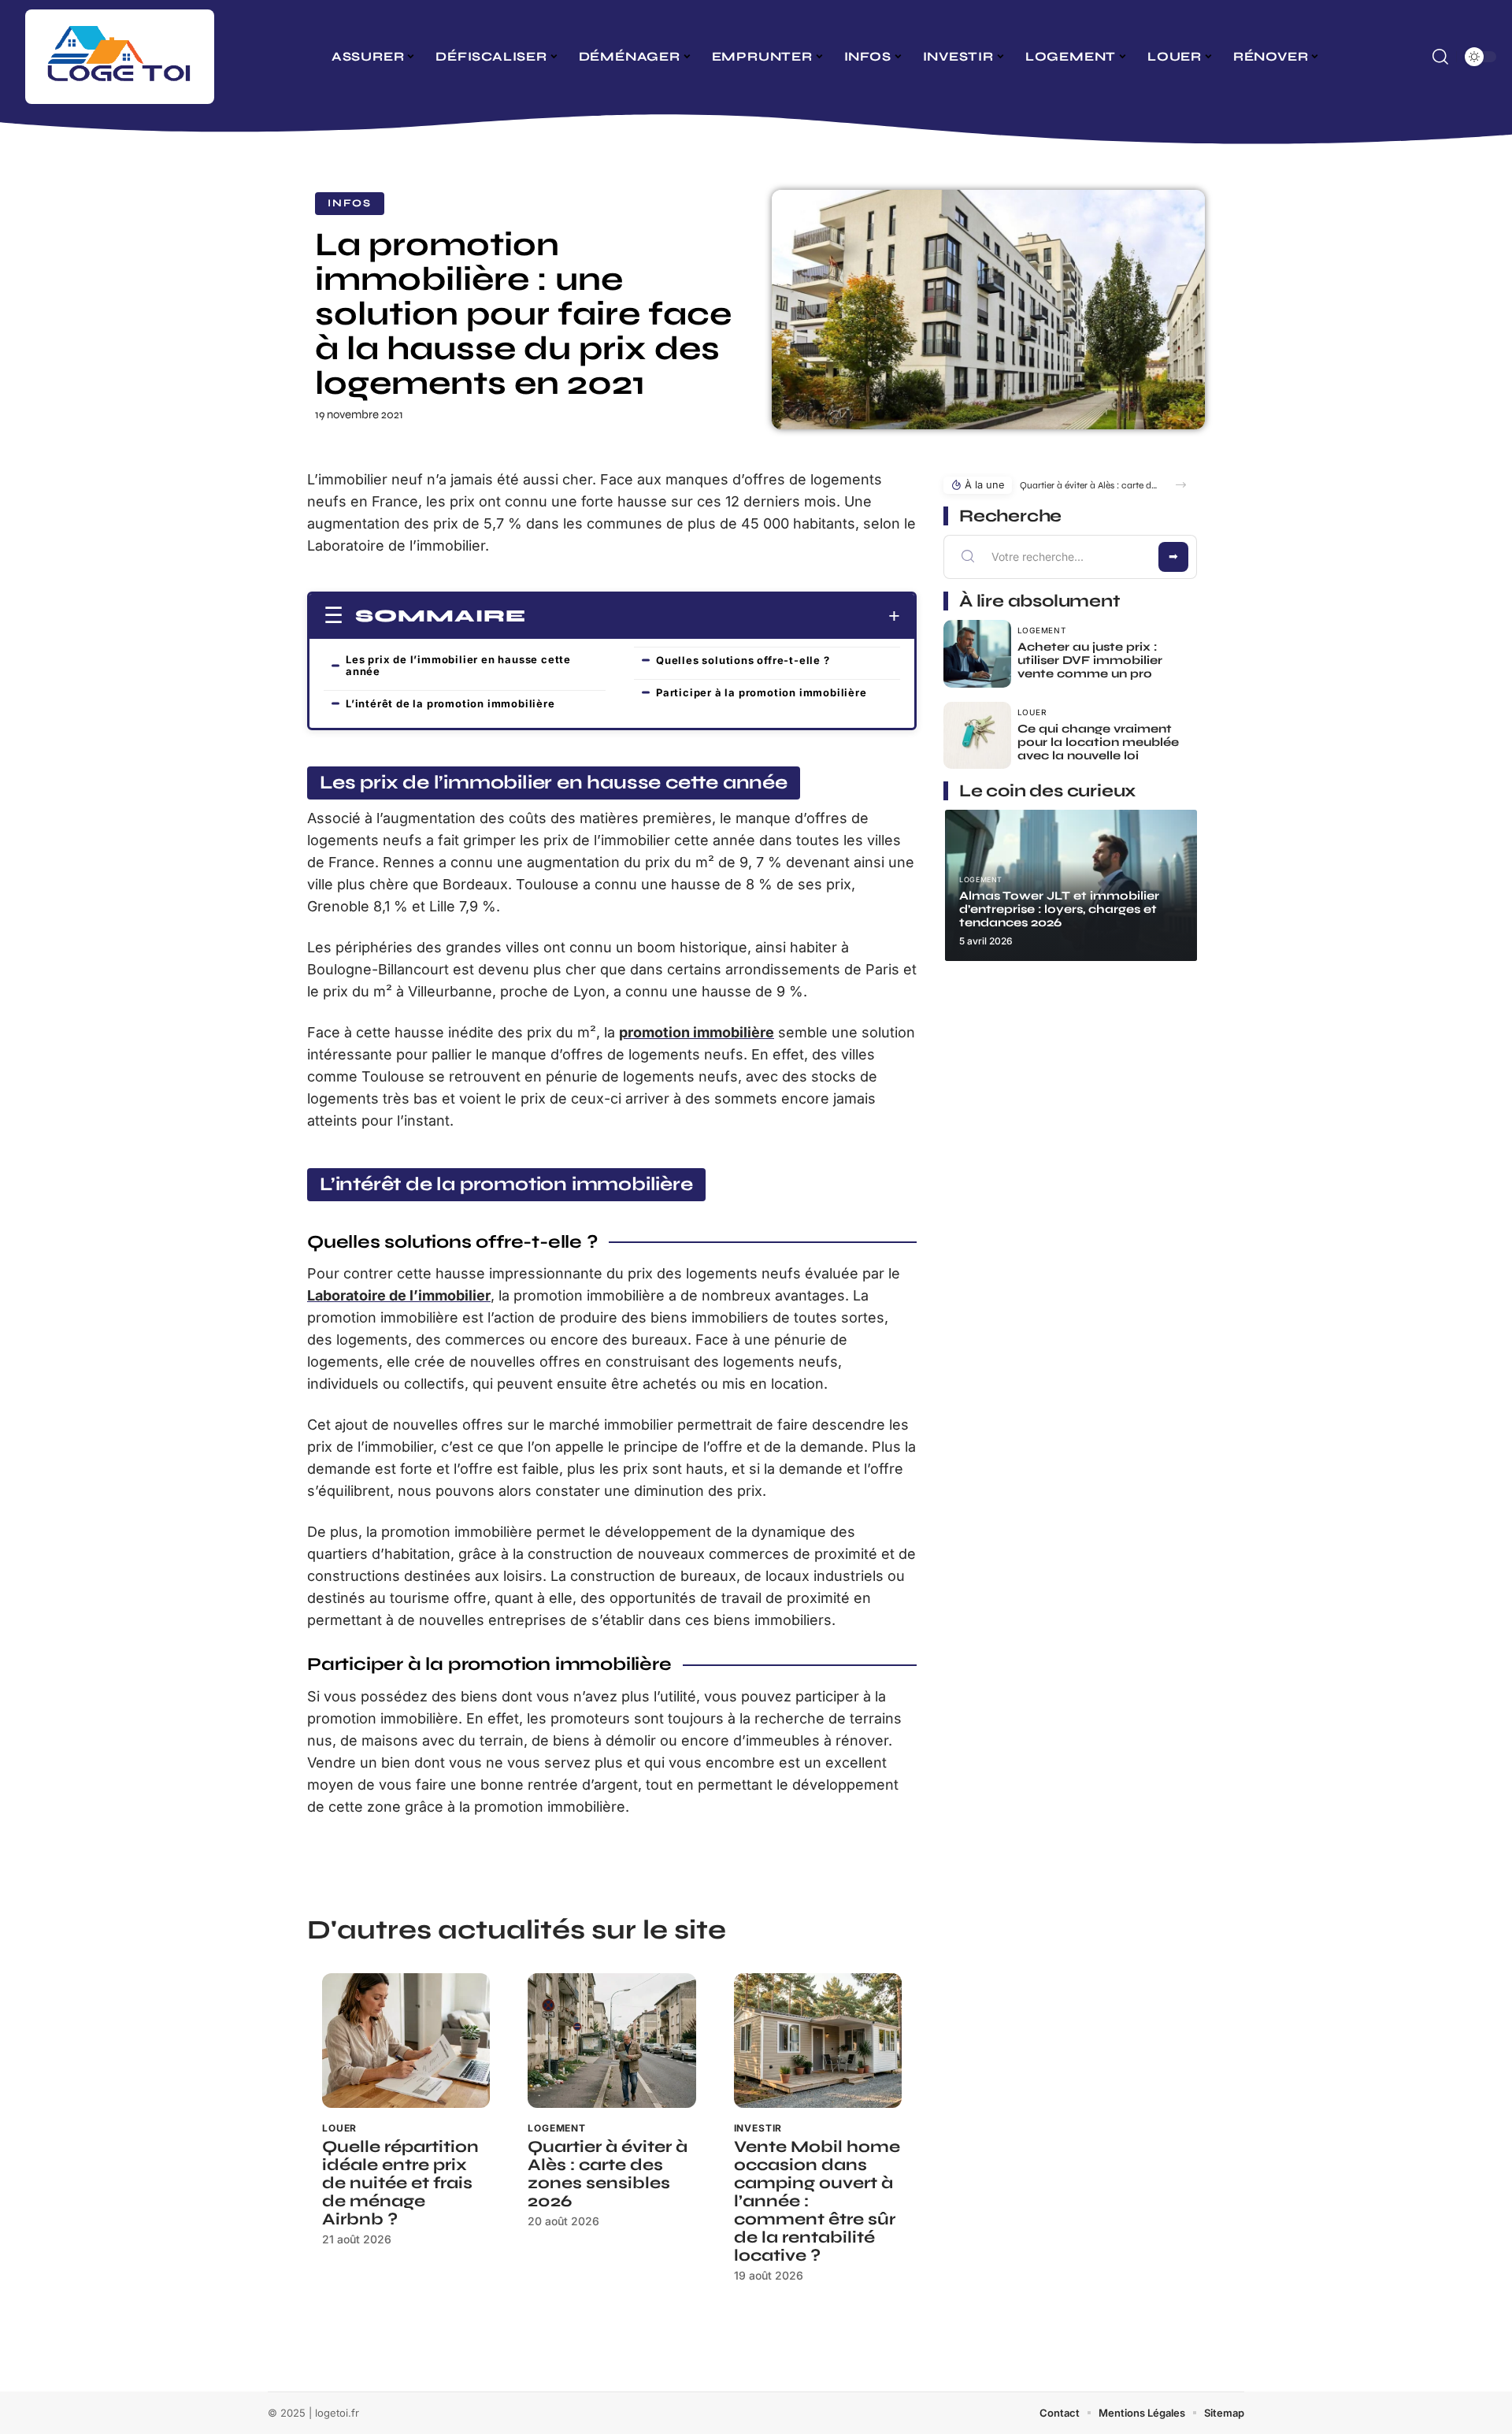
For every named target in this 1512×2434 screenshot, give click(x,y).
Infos (350, 203)
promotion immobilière (697, 1032)
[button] (1181, 485)
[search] (1440, 57)
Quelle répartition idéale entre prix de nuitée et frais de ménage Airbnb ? (400, 2183)
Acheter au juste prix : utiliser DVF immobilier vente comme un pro (1090, 660)
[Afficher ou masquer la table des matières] (713, 616)
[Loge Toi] (120, 57)
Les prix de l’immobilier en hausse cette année (458, 665)
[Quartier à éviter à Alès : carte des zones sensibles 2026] (611, 2041)
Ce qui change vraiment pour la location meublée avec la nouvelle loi (1098, 742)
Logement (557, 2128)
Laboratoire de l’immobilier (399, 1295)
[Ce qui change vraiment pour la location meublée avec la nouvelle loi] (977, 736)
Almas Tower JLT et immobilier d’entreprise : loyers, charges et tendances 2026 (1059, 909)
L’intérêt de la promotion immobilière (450, 703)
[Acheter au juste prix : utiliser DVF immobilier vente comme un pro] (977, 654)
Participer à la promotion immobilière (762, 692)
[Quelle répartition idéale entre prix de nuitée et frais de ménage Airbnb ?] (406, 2041)
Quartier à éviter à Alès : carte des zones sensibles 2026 (608, 2174)
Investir (758, 2128)
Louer (339, 2128)
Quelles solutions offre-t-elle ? (743, 660)
